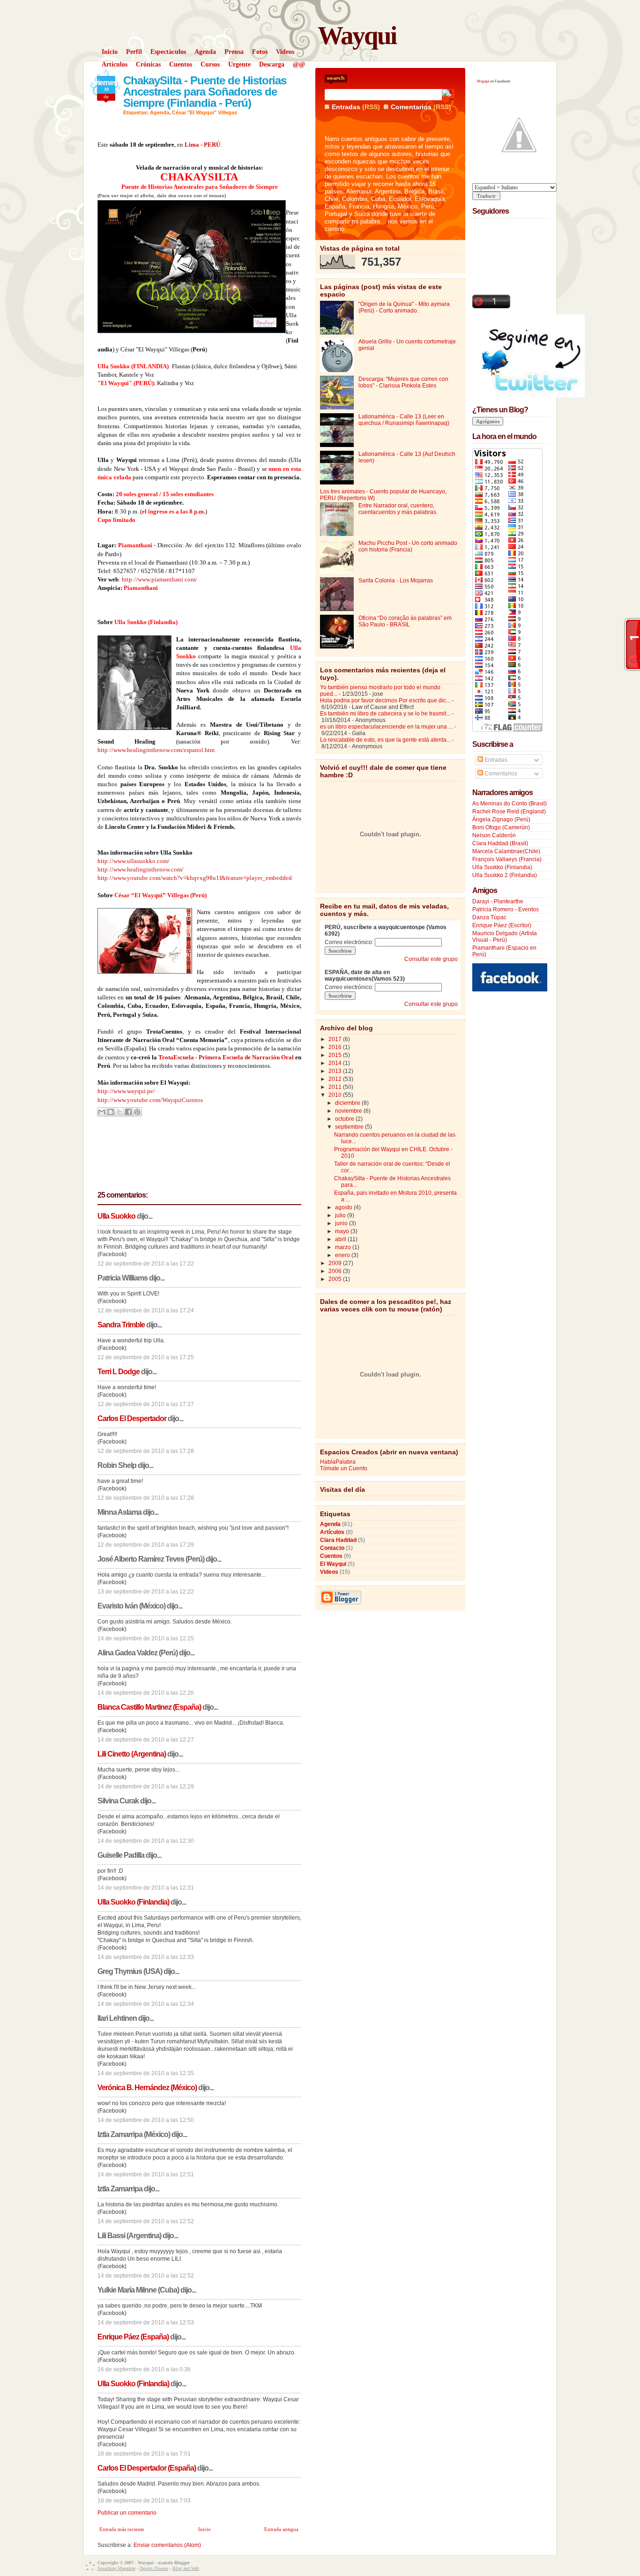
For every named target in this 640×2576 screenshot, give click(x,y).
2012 (336, 1079)
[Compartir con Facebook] (128, 1112)
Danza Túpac (489, 917)
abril (341, 1239)
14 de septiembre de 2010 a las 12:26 (146, 1693)
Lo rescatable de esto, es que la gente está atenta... (385, 740)
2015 (336, 1055)
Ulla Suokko (116, 1216)
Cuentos (331, 1556)
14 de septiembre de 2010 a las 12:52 (146, 2221)
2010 (336, 1095)
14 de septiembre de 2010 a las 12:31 (146, 1888)
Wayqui (357, 35)
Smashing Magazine (116, 2568)
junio (342, 1223)
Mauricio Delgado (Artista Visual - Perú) (505, 937)
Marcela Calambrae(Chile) (506, 851)
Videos (329, 1572)
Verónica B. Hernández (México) (147, 2088)
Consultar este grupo (431, 959)
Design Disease (154, 2568)
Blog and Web (186, 2568)
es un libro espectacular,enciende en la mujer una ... (386, 727)
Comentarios (411, 107)
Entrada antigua (281, 2529)
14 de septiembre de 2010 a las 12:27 (146, 1740)
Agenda (160, 112)
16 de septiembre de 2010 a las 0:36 (144, 2369)
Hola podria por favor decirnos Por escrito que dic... (385, 700)
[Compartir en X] (119, 1112)
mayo (343, 1231)
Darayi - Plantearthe (498, 901)
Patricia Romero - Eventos (506, 909)
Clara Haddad (338, 1540)
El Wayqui (333, 1564)
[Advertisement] (510, 1138)
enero (343, 1255)
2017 (336, 1039)
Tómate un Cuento (344, 1468)
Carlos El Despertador (132, 1418)
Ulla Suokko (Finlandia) (133, 1902)
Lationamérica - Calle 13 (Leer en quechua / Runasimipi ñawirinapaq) (404, 420)
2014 (336, 1063)
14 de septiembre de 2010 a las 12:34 (146, 2004)
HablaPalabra (338, 1462)
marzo (344, 1247)
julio (341, 1215)
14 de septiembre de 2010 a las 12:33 (146, 1957)
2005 (336, 1279)
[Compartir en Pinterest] (137, 1112)
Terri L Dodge (119, 1372)
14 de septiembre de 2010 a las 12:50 (146, 2120)
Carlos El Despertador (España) (147, 2468)
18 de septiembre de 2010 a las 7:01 (144, 2454)
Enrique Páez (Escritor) (502, 925)
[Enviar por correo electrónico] (102, 1112)
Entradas (346, 107)
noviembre (349, 1111)
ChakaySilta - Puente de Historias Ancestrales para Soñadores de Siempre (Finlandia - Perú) (205, 92)
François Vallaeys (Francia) (507, 859)
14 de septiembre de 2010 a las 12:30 (146, 1841)
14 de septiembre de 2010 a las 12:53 (146, 2323)
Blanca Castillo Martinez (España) (149, 1707)
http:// (105, 1100)
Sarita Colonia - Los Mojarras (396, 581)
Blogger (182, 2563)
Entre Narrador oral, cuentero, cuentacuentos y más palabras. (398, 509)
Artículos (332, 1532)
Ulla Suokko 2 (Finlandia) (505, 875)
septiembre (350, 1127)
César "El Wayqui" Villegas (205, 112)
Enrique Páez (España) (133, 2337)
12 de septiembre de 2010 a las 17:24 (146, 1310)
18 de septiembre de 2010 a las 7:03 (144, 2501)
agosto (344, 1207)
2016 (336, 1047)
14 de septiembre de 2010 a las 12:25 (146, 1638)
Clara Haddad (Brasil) (500, 843)
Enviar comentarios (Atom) (167, 2545)
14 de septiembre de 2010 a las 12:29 (146, 1787)
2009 (336, 1263)
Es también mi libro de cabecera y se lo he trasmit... (385, 714)
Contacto (332, 1548)
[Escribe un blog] (111, 1112)
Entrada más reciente (122, 2529)
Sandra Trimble (121, 1325)
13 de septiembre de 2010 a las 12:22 (146, 1592)
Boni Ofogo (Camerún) (501, 827)
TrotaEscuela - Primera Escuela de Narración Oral (227, 1057)
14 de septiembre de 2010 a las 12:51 (146, 2174)
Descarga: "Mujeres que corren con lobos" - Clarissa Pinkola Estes (403, 382)
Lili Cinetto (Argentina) (132, 1754)
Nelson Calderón (494, 835)
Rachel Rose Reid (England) (509, 812)
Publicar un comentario (127, 2513)
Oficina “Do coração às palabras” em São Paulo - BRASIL (405, 621)
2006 (336, 1271)
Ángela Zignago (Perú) (501, 819)
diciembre (348, 1103)
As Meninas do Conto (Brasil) (510, 804)
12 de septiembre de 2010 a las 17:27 (146, 1404)
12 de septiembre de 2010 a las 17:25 (146, 1357)
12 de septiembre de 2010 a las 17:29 (146, 1545)
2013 (336, 1071)
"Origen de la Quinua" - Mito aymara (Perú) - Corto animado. (404, 307)
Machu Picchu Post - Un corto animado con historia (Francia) (408, 546)
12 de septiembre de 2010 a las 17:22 (146, 1264)
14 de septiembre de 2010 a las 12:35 (146, 2073)
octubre (345, 1119)
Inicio (205, 2529)
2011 (336, 1087)
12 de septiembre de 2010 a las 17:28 (146, 1451)
